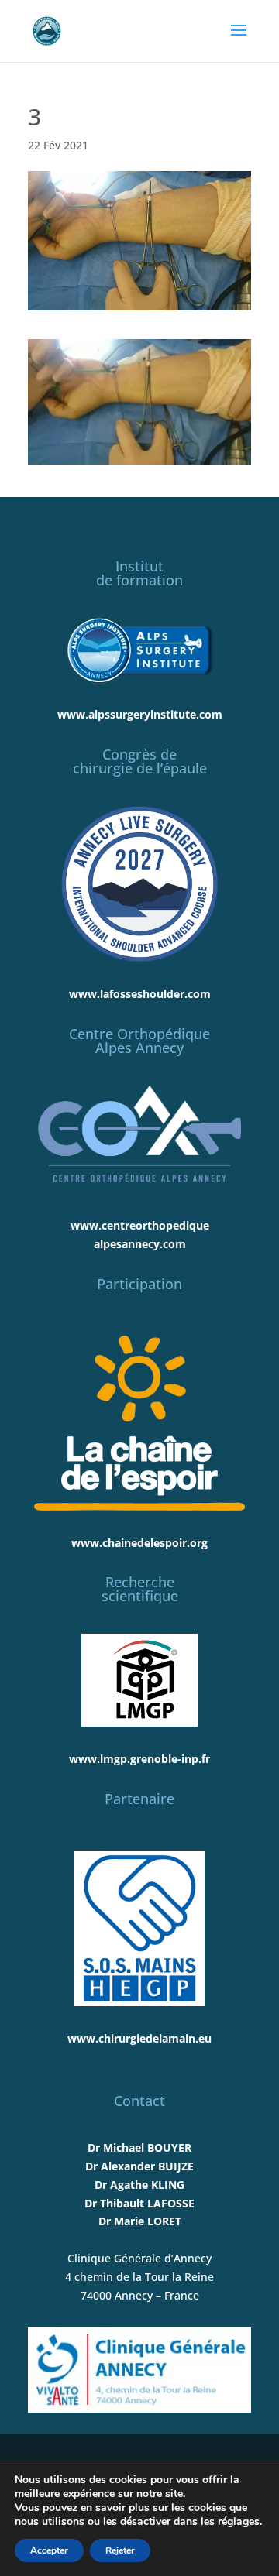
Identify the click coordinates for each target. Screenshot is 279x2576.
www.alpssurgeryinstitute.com (140, 714)
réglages (239, 2522)
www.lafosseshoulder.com (140, 994)
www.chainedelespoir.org (139, 1543)
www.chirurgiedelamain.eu (139, 2038)
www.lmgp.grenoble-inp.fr (139, 1759)
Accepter (49, 2550)
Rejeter (120, 2550)
